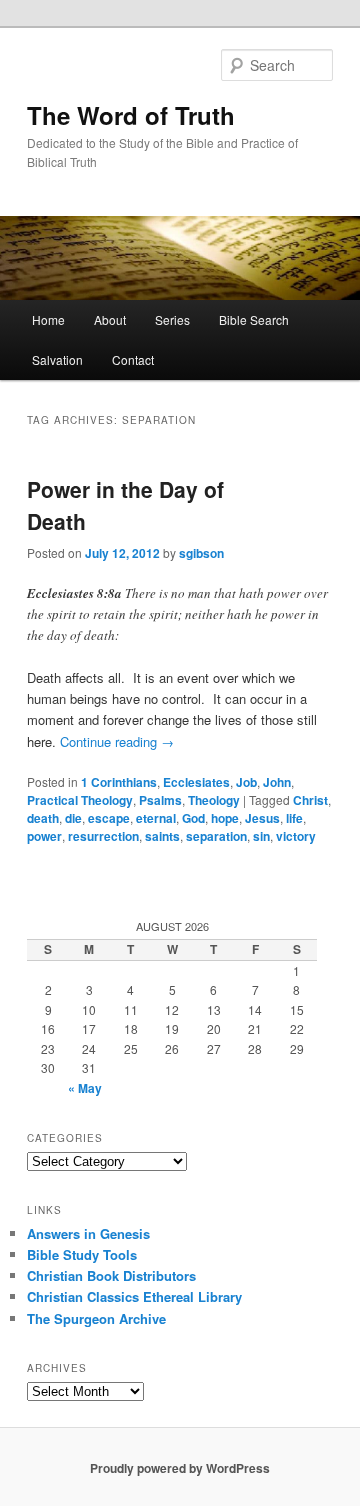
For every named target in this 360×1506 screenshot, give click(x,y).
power (44, 836)
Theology (214, 800)
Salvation (57, 359)
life (294, 818)
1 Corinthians (119, 782)
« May (85, 1088)
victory (296, 836)
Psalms (160, 800)
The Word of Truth (131, 115)
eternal (156, 818)
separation (216, 836)
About (110, 319)
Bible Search (254, 319)
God (193, 818)
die (73, 818)
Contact (133, 359)
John (277, 782)
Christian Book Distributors (111, 1275)
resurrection (103, 836)
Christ (310, 800)
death (43, 818)
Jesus (262, 818)
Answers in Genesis (88, 1233)
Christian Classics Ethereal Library (134, 1296)
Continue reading (117, 741)
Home (48, 319)
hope (225, 818)
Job (246, 782)
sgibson (201, 553)
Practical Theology (80, 800)
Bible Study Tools (82, 1254)
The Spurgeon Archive (96, 1318)
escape (109, 818)
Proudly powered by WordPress (180, 1468)
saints (162, 836)
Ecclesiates (196, 782)
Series (172, 319)
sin (261, 836)
